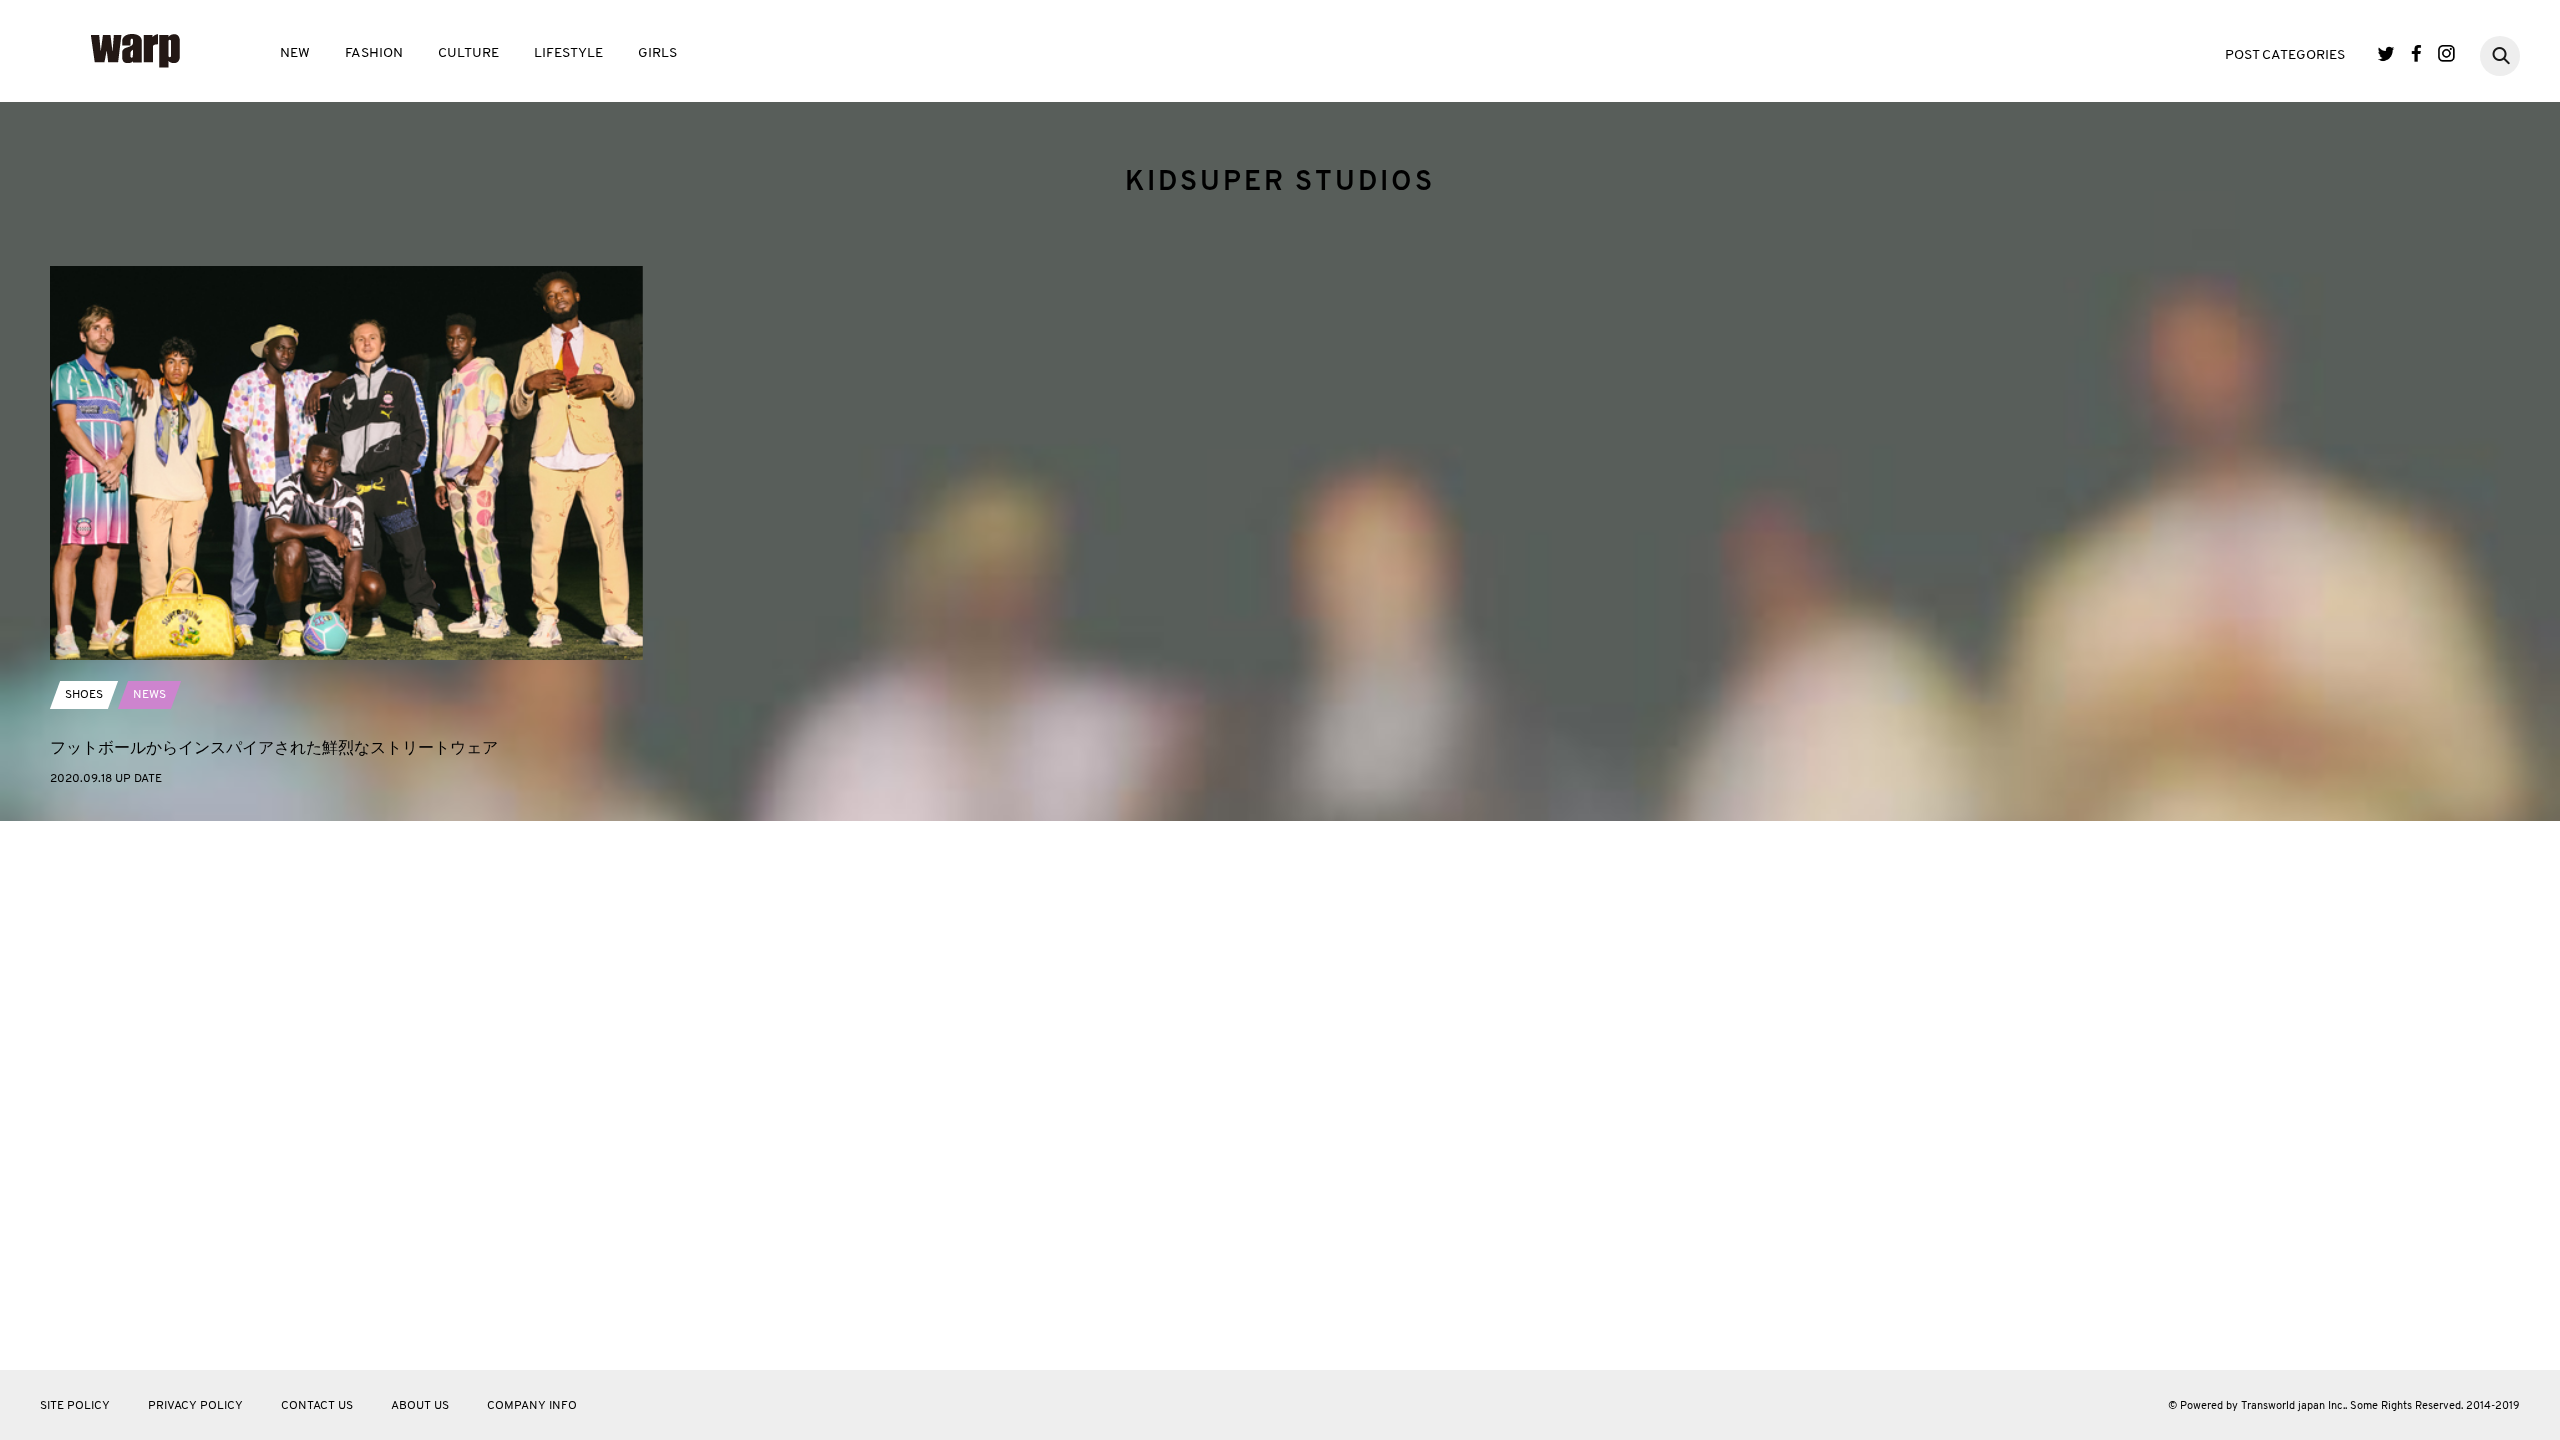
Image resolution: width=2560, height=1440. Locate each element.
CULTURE (468, 53)
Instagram (2446, 53)
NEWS (149, 695)
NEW (295, 53)
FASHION (374, 53)
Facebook (2416, 53)
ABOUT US (420, 1406)
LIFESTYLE (568, 53)
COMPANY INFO (532, 1406)
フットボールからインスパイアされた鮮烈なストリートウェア (274, 747)
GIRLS (657, 53)
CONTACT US (317, 1406)
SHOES (84, 695)
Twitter (2386, 53)
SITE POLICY (75, 1406)
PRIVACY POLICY (195, 1406)
